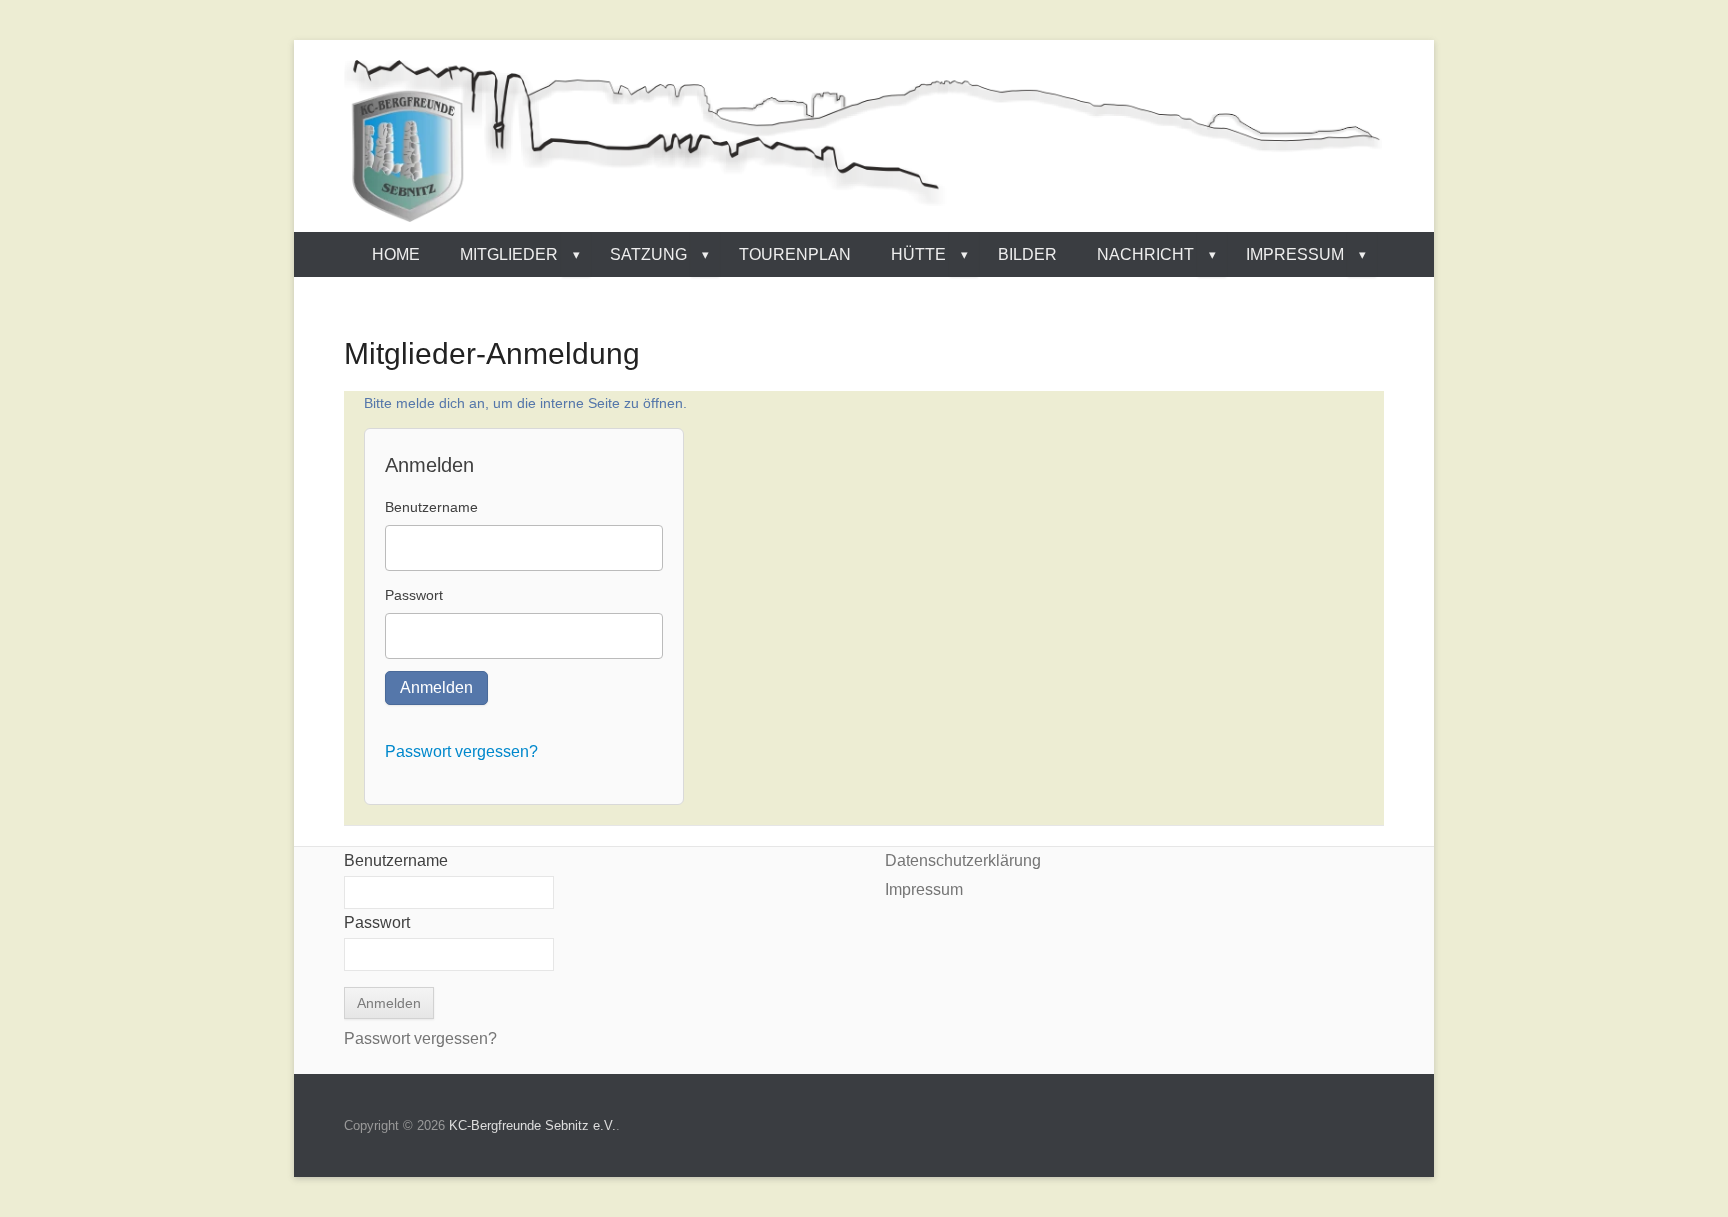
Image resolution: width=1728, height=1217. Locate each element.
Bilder (1027, 254)
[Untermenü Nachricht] (1212, 254)
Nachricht (1145, 254)
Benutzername (431, 507)
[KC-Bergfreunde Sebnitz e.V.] (864, 141)
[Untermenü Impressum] (1362, 254)
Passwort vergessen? (461, 751)
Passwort (414, 595)
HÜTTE (918, 254)
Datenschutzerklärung (963, 860)
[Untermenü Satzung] (705, 254)
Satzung (648, 254)
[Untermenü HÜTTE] (964, 254)
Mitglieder (509, 254)
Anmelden (436, 687)
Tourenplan (795, 254)
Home (396, 254)
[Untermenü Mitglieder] (576, 254)
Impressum (1295, 254)
